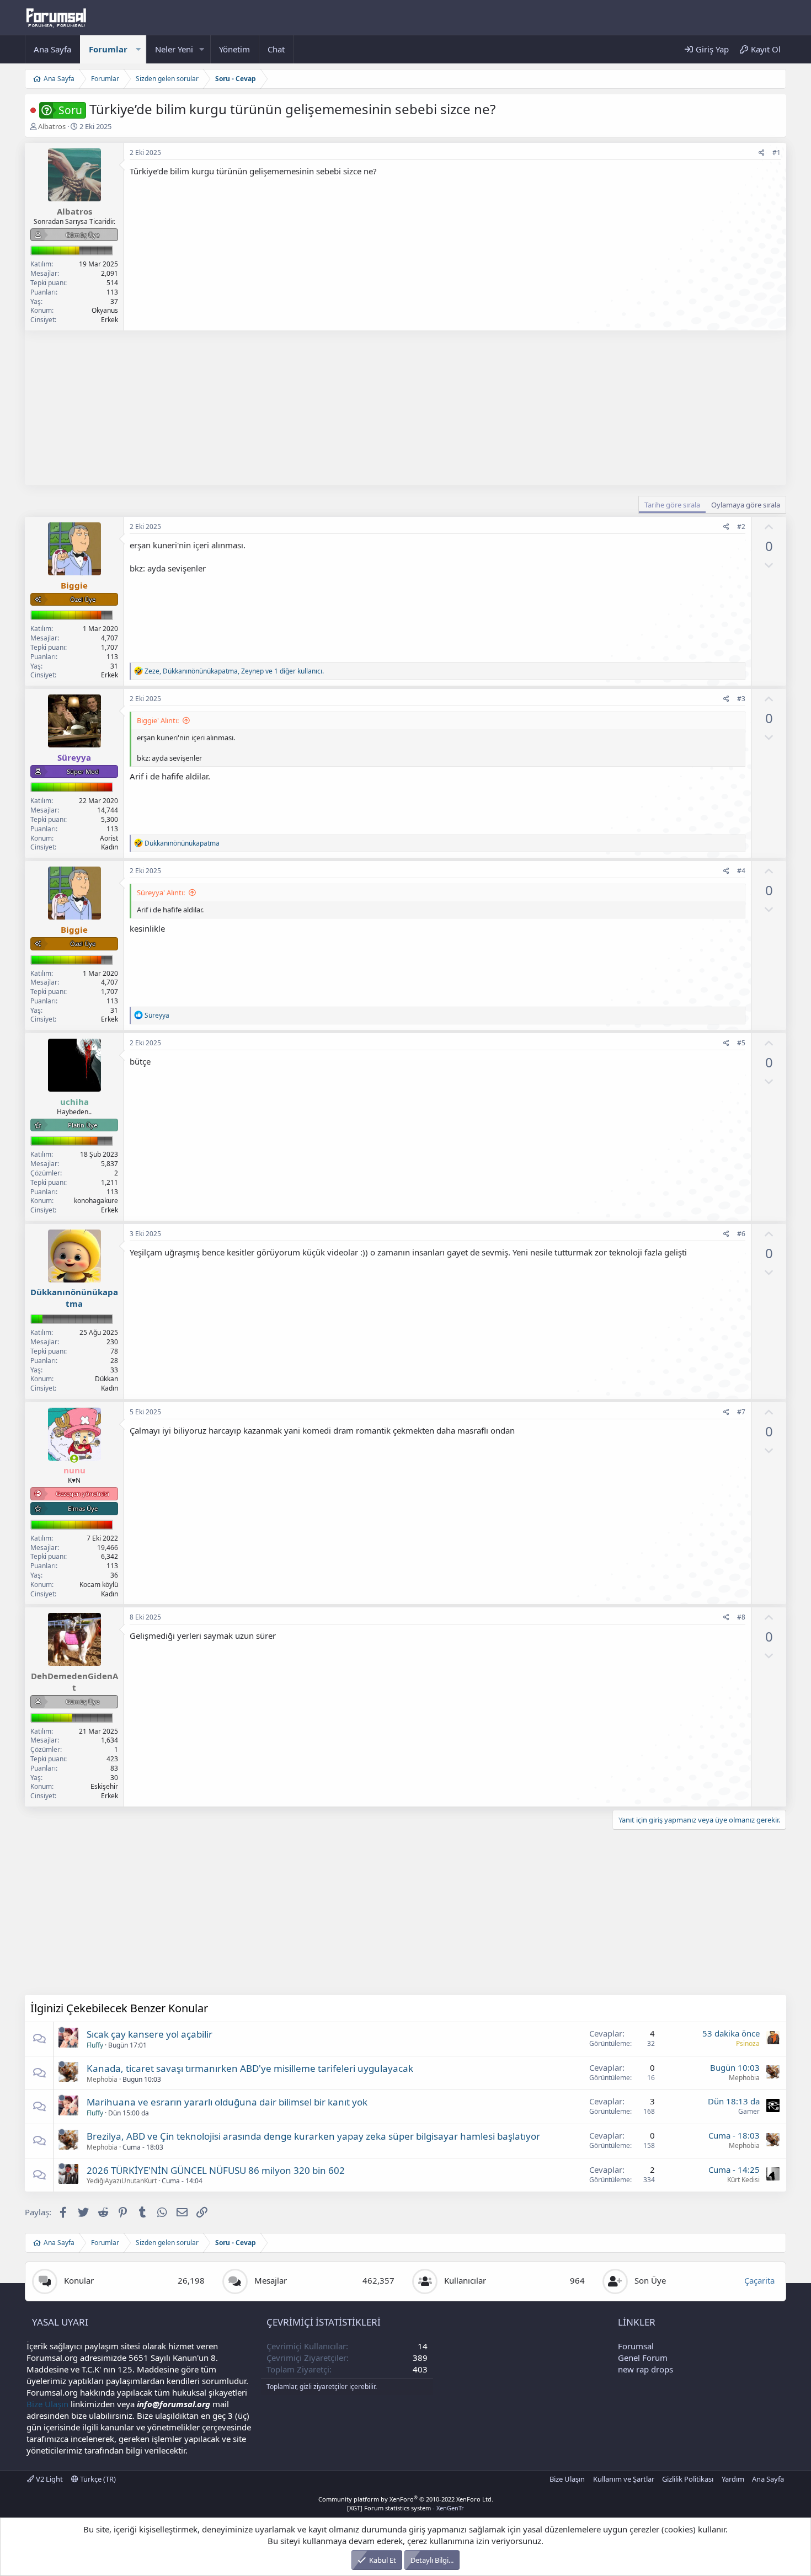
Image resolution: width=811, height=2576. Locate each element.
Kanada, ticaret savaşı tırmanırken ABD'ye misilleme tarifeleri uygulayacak (250, 2068)
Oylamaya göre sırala (746, 505)
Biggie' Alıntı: (158, 720)
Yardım (733, 2479)
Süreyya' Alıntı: (161, 892)
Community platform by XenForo (406, 2499)
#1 (777, 153)
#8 (741, 1617)
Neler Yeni (174, 49)
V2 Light (49, 2479)
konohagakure (96, 1201)
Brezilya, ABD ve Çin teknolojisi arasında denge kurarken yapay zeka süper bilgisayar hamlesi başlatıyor (313, 2136)
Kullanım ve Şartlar (624, 2479)
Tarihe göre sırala (672, 505)
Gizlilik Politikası (688, 2479)
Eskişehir (104, 1786)
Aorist (109, 838)
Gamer (749, 2111)
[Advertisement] (356, 408)
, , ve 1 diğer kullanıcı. (234, 671)
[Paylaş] (762, 153)
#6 (741, 1234)
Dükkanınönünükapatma (74, 1298)
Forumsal (636, 2346)
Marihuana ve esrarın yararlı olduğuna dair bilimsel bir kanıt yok (227, 2102)
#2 (741, 527)
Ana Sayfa (52, 49)
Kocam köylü (99, 1584)
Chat (276, 49)
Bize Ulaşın (47, 2404)
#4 (741, 871)
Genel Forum (643, 2358)
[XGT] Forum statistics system (405, 2508)
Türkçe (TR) (97, 2479)
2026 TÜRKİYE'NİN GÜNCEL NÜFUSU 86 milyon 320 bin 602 (216, 2170)
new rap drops (645, 2369)
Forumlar (108, 49)
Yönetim (234, 49)
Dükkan (106, 1379)
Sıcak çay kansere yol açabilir (150, 2034)
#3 (741, 699)
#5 (741, 1043)
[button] (138, 49)
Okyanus (105, 310)
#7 (741, 1412)
